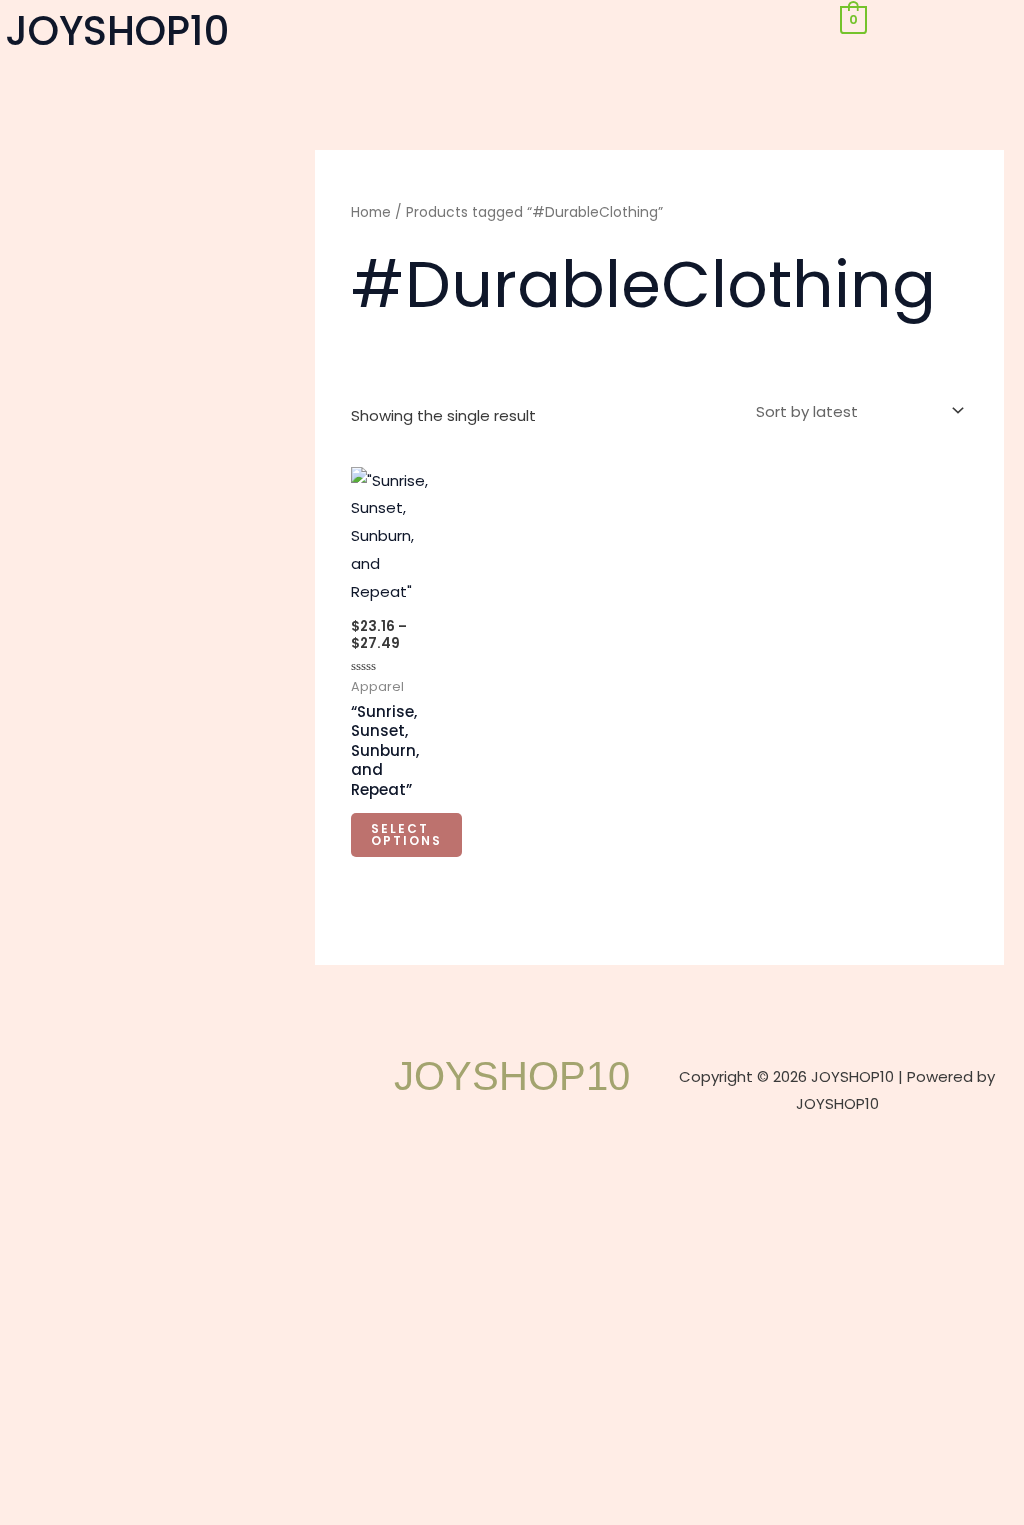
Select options (406, 834)
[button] (511, 23)
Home (371, 212)
